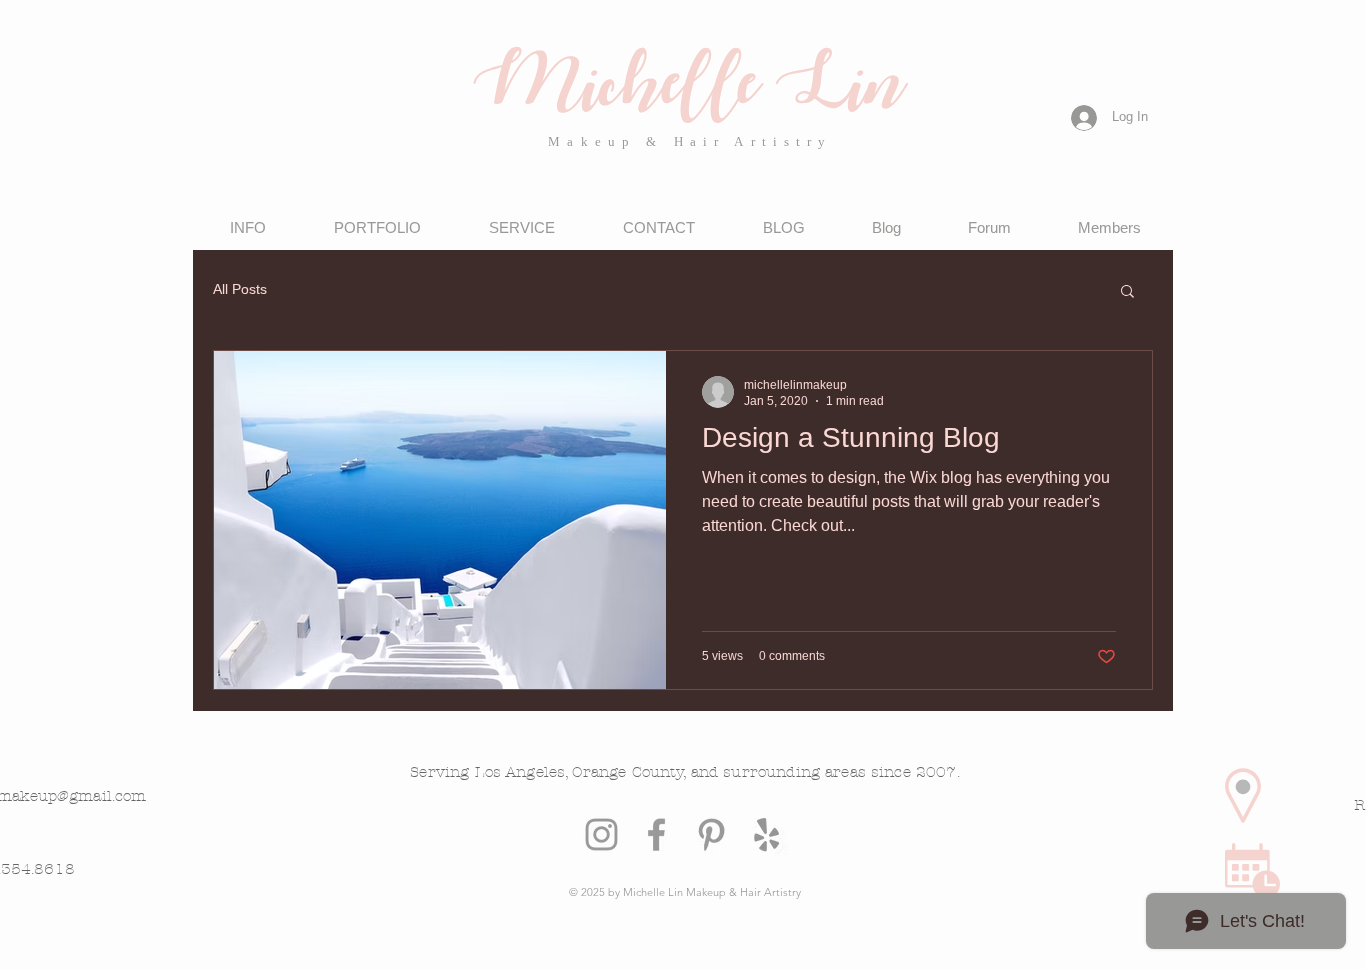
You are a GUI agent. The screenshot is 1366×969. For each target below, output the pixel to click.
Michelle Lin (684, 90)
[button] (1127, 292)
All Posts (240, 289)
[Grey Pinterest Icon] (711, 834)
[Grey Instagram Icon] (601, 834)
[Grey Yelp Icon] (766, 834)
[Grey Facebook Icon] (656, 834)
